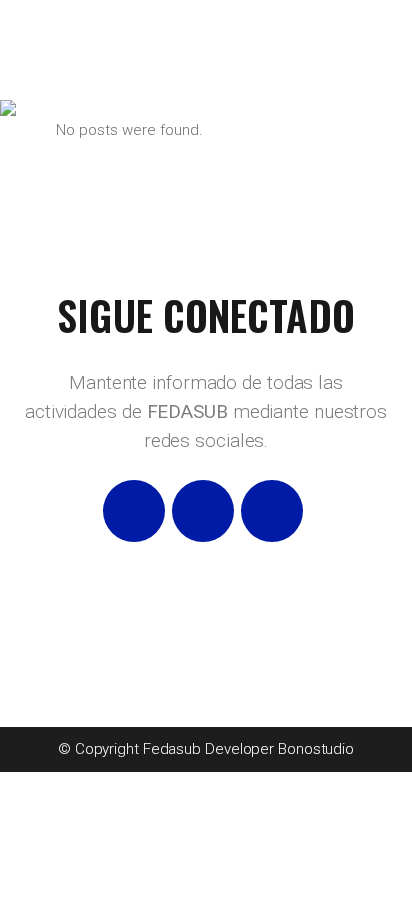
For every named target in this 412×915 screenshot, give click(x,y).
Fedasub (172, 749)
